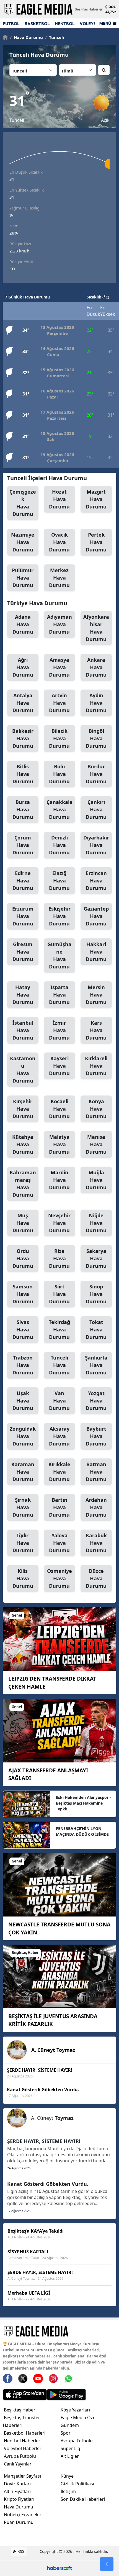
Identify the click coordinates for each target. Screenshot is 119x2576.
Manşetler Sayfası (22, 2476)
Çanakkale (59, 809)
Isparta (59, 995)
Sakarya (96, 1258)
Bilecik (59, 738)
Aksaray (59, 1436)
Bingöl (96, 738)
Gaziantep (96, 916)
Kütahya (23, 1144)
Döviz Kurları (17, 2484)
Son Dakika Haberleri (83, 2499)
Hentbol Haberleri (23, 2441)
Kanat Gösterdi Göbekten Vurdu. (48, 2184)
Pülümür (23, 578)
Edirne (23, 881)
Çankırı (96, 809)
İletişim (68, 2491)
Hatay (23, 995)
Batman (96, 1472)
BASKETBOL (37, 24)
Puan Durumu (19, 2522)
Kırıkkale (59, 1472)
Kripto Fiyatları (19, 2499)
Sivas (23, 1329)
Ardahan (96, 1507)
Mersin (96, 995)
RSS (20, 2551)
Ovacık (59, 542)
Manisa (96, 1144)
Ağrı (23, 667)
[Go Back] (107, 2564)
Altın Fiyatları (17, 2491)
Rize (59, 1258)
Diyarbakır (96, 845)
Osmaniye (59, 1578)
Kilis (23, 1578)
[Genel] (59, 1638)
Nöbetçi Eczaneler (23, 2515)
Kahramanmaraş (23, 1184)
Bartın (59, 1507)
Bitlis (23, 774)
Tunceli (55, 37)
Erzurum (23, 916)
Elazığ (59, 881)
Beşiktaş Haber (20, 2410)
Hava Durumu (26, 37)
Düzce (96, 1578)
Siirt (59, 1294)
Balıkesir (23, 738)
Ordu (23, 1258)
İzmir (59, 1030)
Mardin (59, 1180)
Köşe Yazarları (75, 2410)
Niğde (96, 1223)
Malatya (59, 1144)
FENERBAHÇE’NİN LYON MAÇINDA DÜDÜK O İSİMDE (82, 1831)
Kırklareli (96, 1066)
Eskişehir (59, 916)
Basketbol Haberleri (25, 2433)
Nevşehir (59, 1223)
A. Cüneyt (53, 2050)
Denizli (59, 845)
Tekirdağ (59, 1329)
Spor (66, 2433)
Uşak (23, 1401)
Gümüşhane (59, 955)
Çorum (23, 845)
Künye (67, 2476)
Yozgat (96, 1401)
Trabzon (23, 1365)
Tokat (96, 1329)
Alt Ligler (70, 2456)
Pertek (96, 542)
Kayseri (59, 1066)
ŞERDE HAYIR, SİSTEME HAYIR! (44, 2141)
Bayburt (96, 1436)
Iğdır (23, 1543)
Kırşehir (23, 1109)
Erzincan (96, 881)
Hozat (59, 499)
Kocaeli (59, 1109)
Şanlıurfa (96, 1365)
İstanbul (23, 1030)
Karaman (23, 1472)
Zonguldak (23, 1436)
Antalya (23, 703)
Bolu (59, 774)
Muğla (96, 1180)
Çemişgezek (23, 503)
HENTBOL (65, 24)
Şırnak (23, 1507)
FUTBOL (11, 24)
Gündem (70, 2425)
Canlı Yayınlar (18, 2464)
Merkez (59, 578)
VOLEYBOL (91, 24)
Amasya (59, 667)
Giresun (23, 952)
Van (59, 1401)
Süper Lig (70, 2448)
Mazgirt (96, 499)
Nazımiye (23, 542)
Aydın (96, 703)
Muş (23, 1223)
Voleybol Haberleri (23, 2448)
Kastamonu (23, 1069)
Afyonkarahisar (96, 628)
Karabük (96, 1543)
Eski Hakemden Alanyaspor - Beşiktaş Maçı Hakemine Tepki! (83, 1803)
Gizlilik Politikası (77, 2484)
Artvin (59, 703)
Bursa (23, 809)
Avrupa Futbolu (20, 2456)
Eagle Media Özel (79, 2418)
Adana (23, 624)
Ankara (96, 667)
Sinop (96, 1294)
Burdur (96, 774)
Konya (96, 1109)
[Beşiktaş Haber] (59, 1976)
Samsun (23, 1294)
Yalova (59, 1543)
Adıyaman (59, 624)
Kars (96, 1030)
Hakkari (96, 952)
